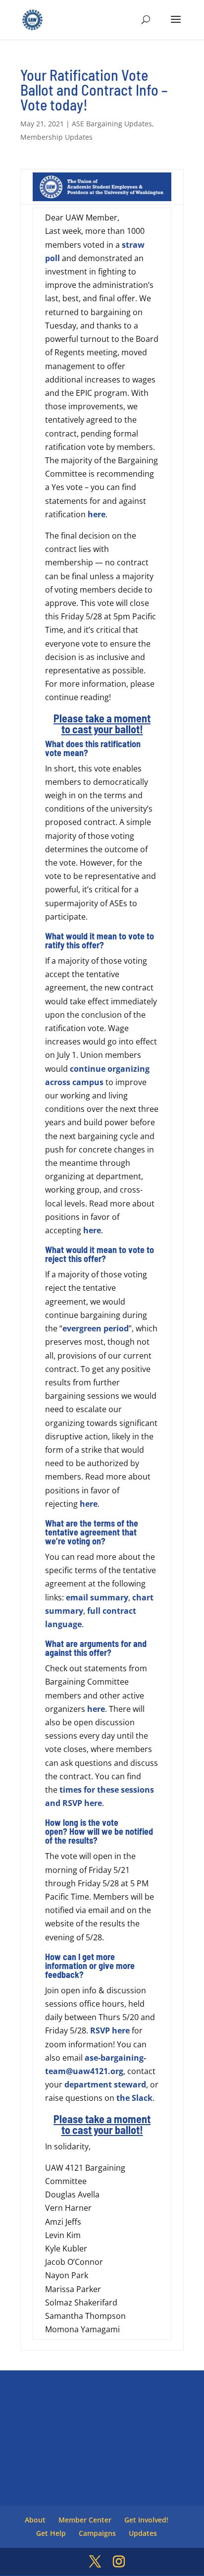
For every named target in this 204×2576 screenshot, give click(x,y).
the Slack (134, 2098)
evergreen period (96, 1328)
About (35, 2520)
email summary (97, 1597)
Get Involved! (146, 2520)
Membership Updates (56, 137)
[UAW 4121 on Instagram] (119, 2562)
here (97, 514)
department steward (105, 2084)
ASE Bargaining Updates (112, 124)
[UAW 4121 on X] (95, 2562)
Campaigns (97, 2533)
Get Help (51, 2533)
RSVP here (110, 2030)
